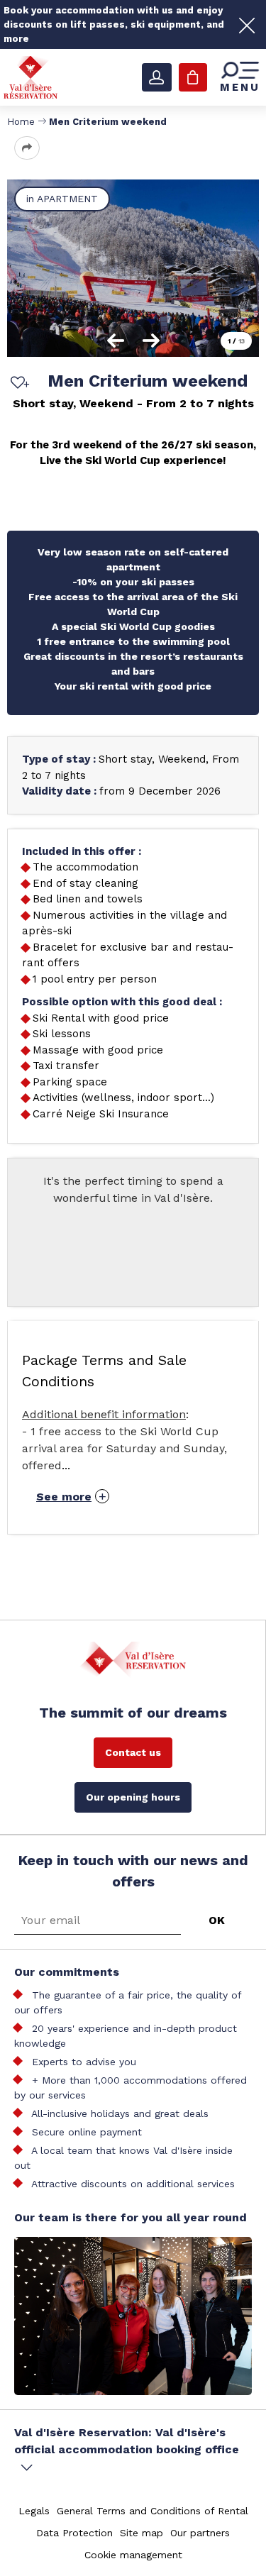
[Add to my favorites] (18, 384)
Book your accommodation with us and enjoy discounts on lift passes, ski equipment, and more (114, 24)
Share (27, 148)
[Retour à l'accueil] (31, 77)
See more (64, 1497)
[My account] (157, 77)
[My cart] (193, 77)
